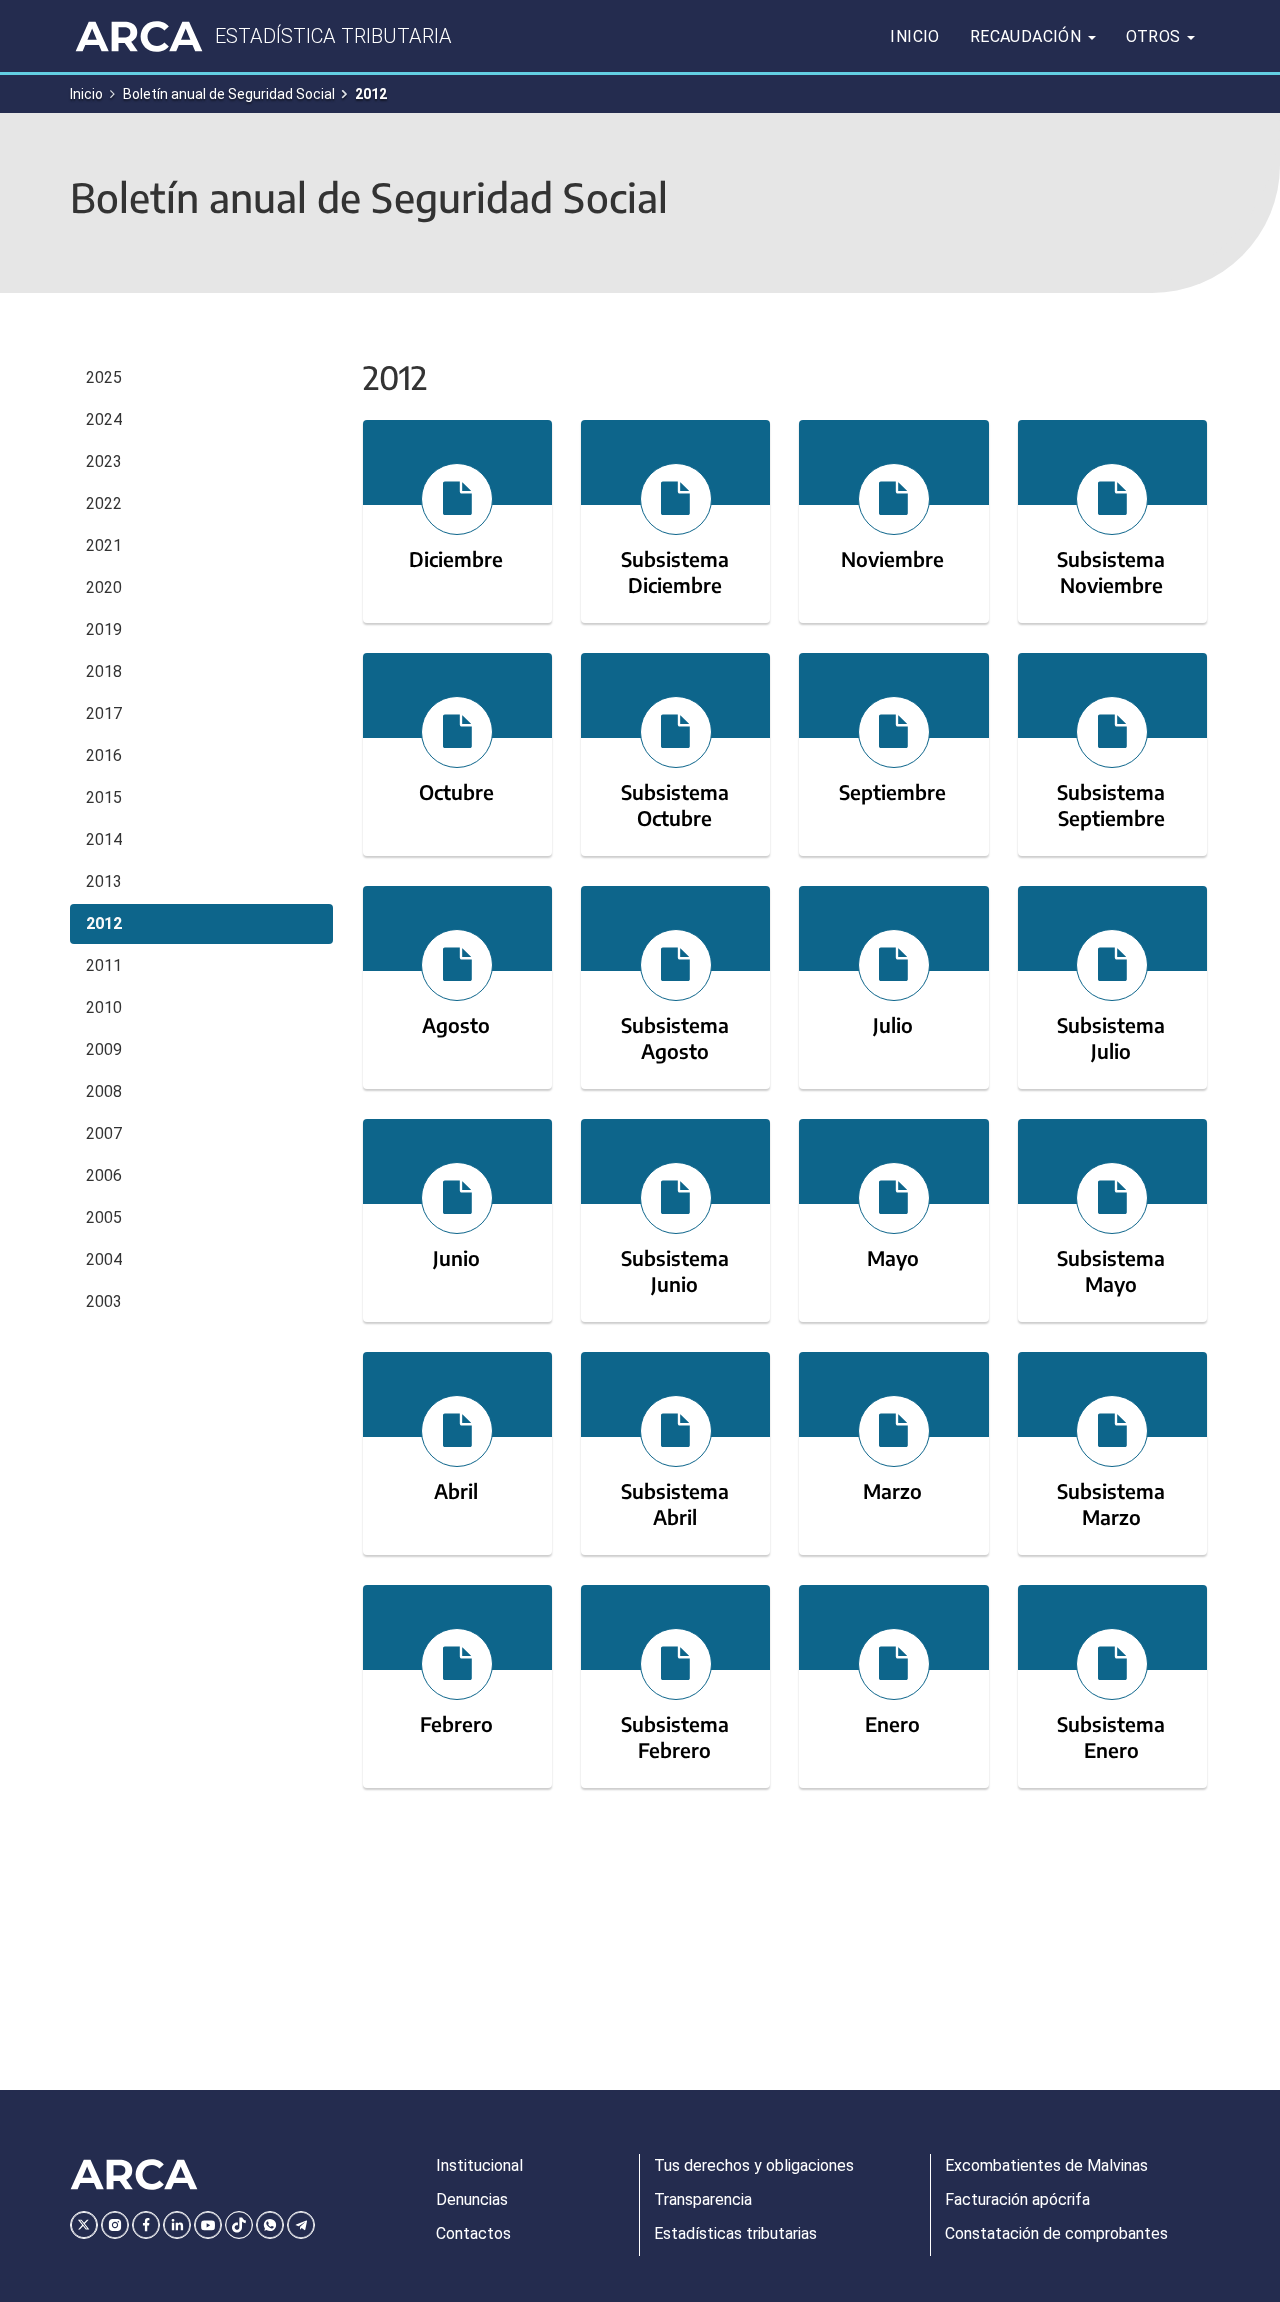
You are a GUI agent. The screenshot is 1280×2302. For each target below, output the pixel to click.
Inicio (914, 36)
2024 (104, 419)
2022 (104, 503)
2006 (104, 1175)
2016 (104, 755)
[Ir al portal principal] (139, 36)
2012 (104, 923)
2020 (104, 587)
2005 (104, 1217)
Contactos (473, 2233)
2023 (104, 461)
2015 (104, 797)
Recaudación (1028, 36)
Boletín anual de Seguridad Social (229, 94)
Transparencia (703, 2199)
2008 (104, 1091)
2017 (104, 713)
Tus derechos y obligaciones (754, 2165)
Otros (1155, 36)
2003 (104, 1301)
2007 (104, 1133)
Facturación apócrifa (1017, 2199)
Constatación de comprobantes (1056, 2233)
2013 (104, 881)
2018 (104, 671)
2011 (104, 965)
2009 (104, 1049)
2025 (104, 377)
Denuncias (472, 2199)
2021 (104, 545)
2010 (104, 1007)
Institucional (479, 2165)
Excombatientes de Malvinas (1046, 2165)
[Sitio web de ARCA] (134, 2175)
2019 (104, 629)
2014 (104, 839)
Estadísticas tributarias (735, 2233)
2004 (104, 1259)
